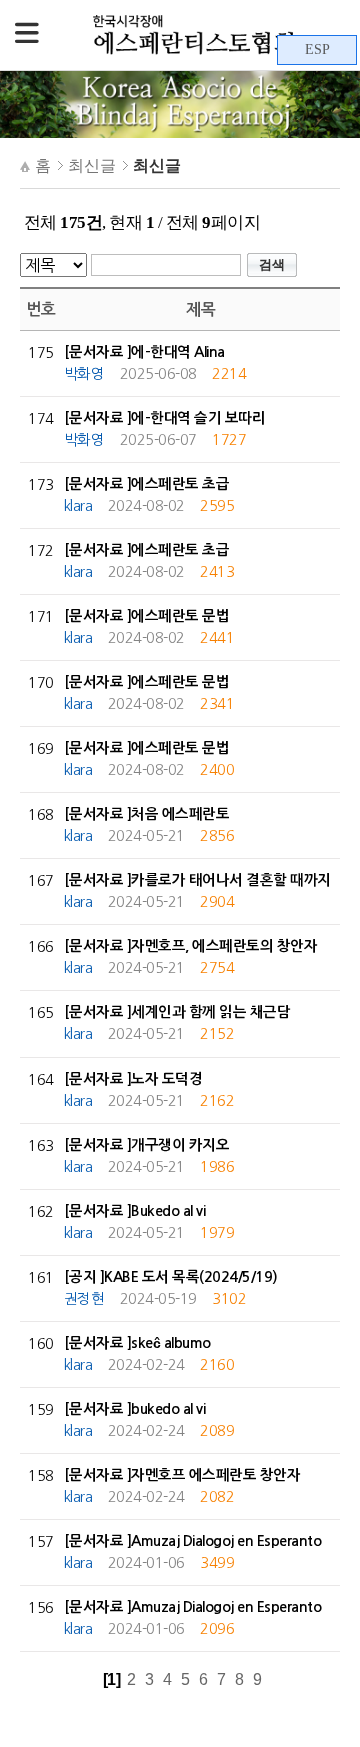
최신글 (92, 165)
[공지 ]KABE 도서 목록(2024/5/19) (171, 1277)
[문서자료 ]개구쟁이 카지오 (147, 1145)
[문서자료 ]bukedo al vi (135, 1409)
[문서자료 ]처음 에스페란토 (147, 814)
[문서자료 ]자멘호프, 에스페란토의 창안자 (191, 946)
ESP (317, 49)
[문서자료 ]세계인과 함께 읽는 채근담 (177, 1012)
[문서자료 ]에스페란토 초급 (147, 484)
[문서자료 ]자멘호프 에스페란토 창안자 (182, 1475)
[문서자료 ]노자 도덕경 (133, 1079)
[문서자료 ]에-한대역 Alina (144, 352)
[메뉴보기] (27, 35)
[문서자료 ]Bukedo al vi (135, 1211)
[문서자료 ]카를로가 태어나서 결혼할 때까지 (197, 880)
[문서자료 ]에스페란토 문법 (147, 616)
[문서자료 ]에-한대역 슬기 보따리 (165, 418)
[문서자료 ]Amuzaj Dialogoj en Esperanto (193, 1541)
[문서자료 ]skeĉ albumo (137, 1343)
